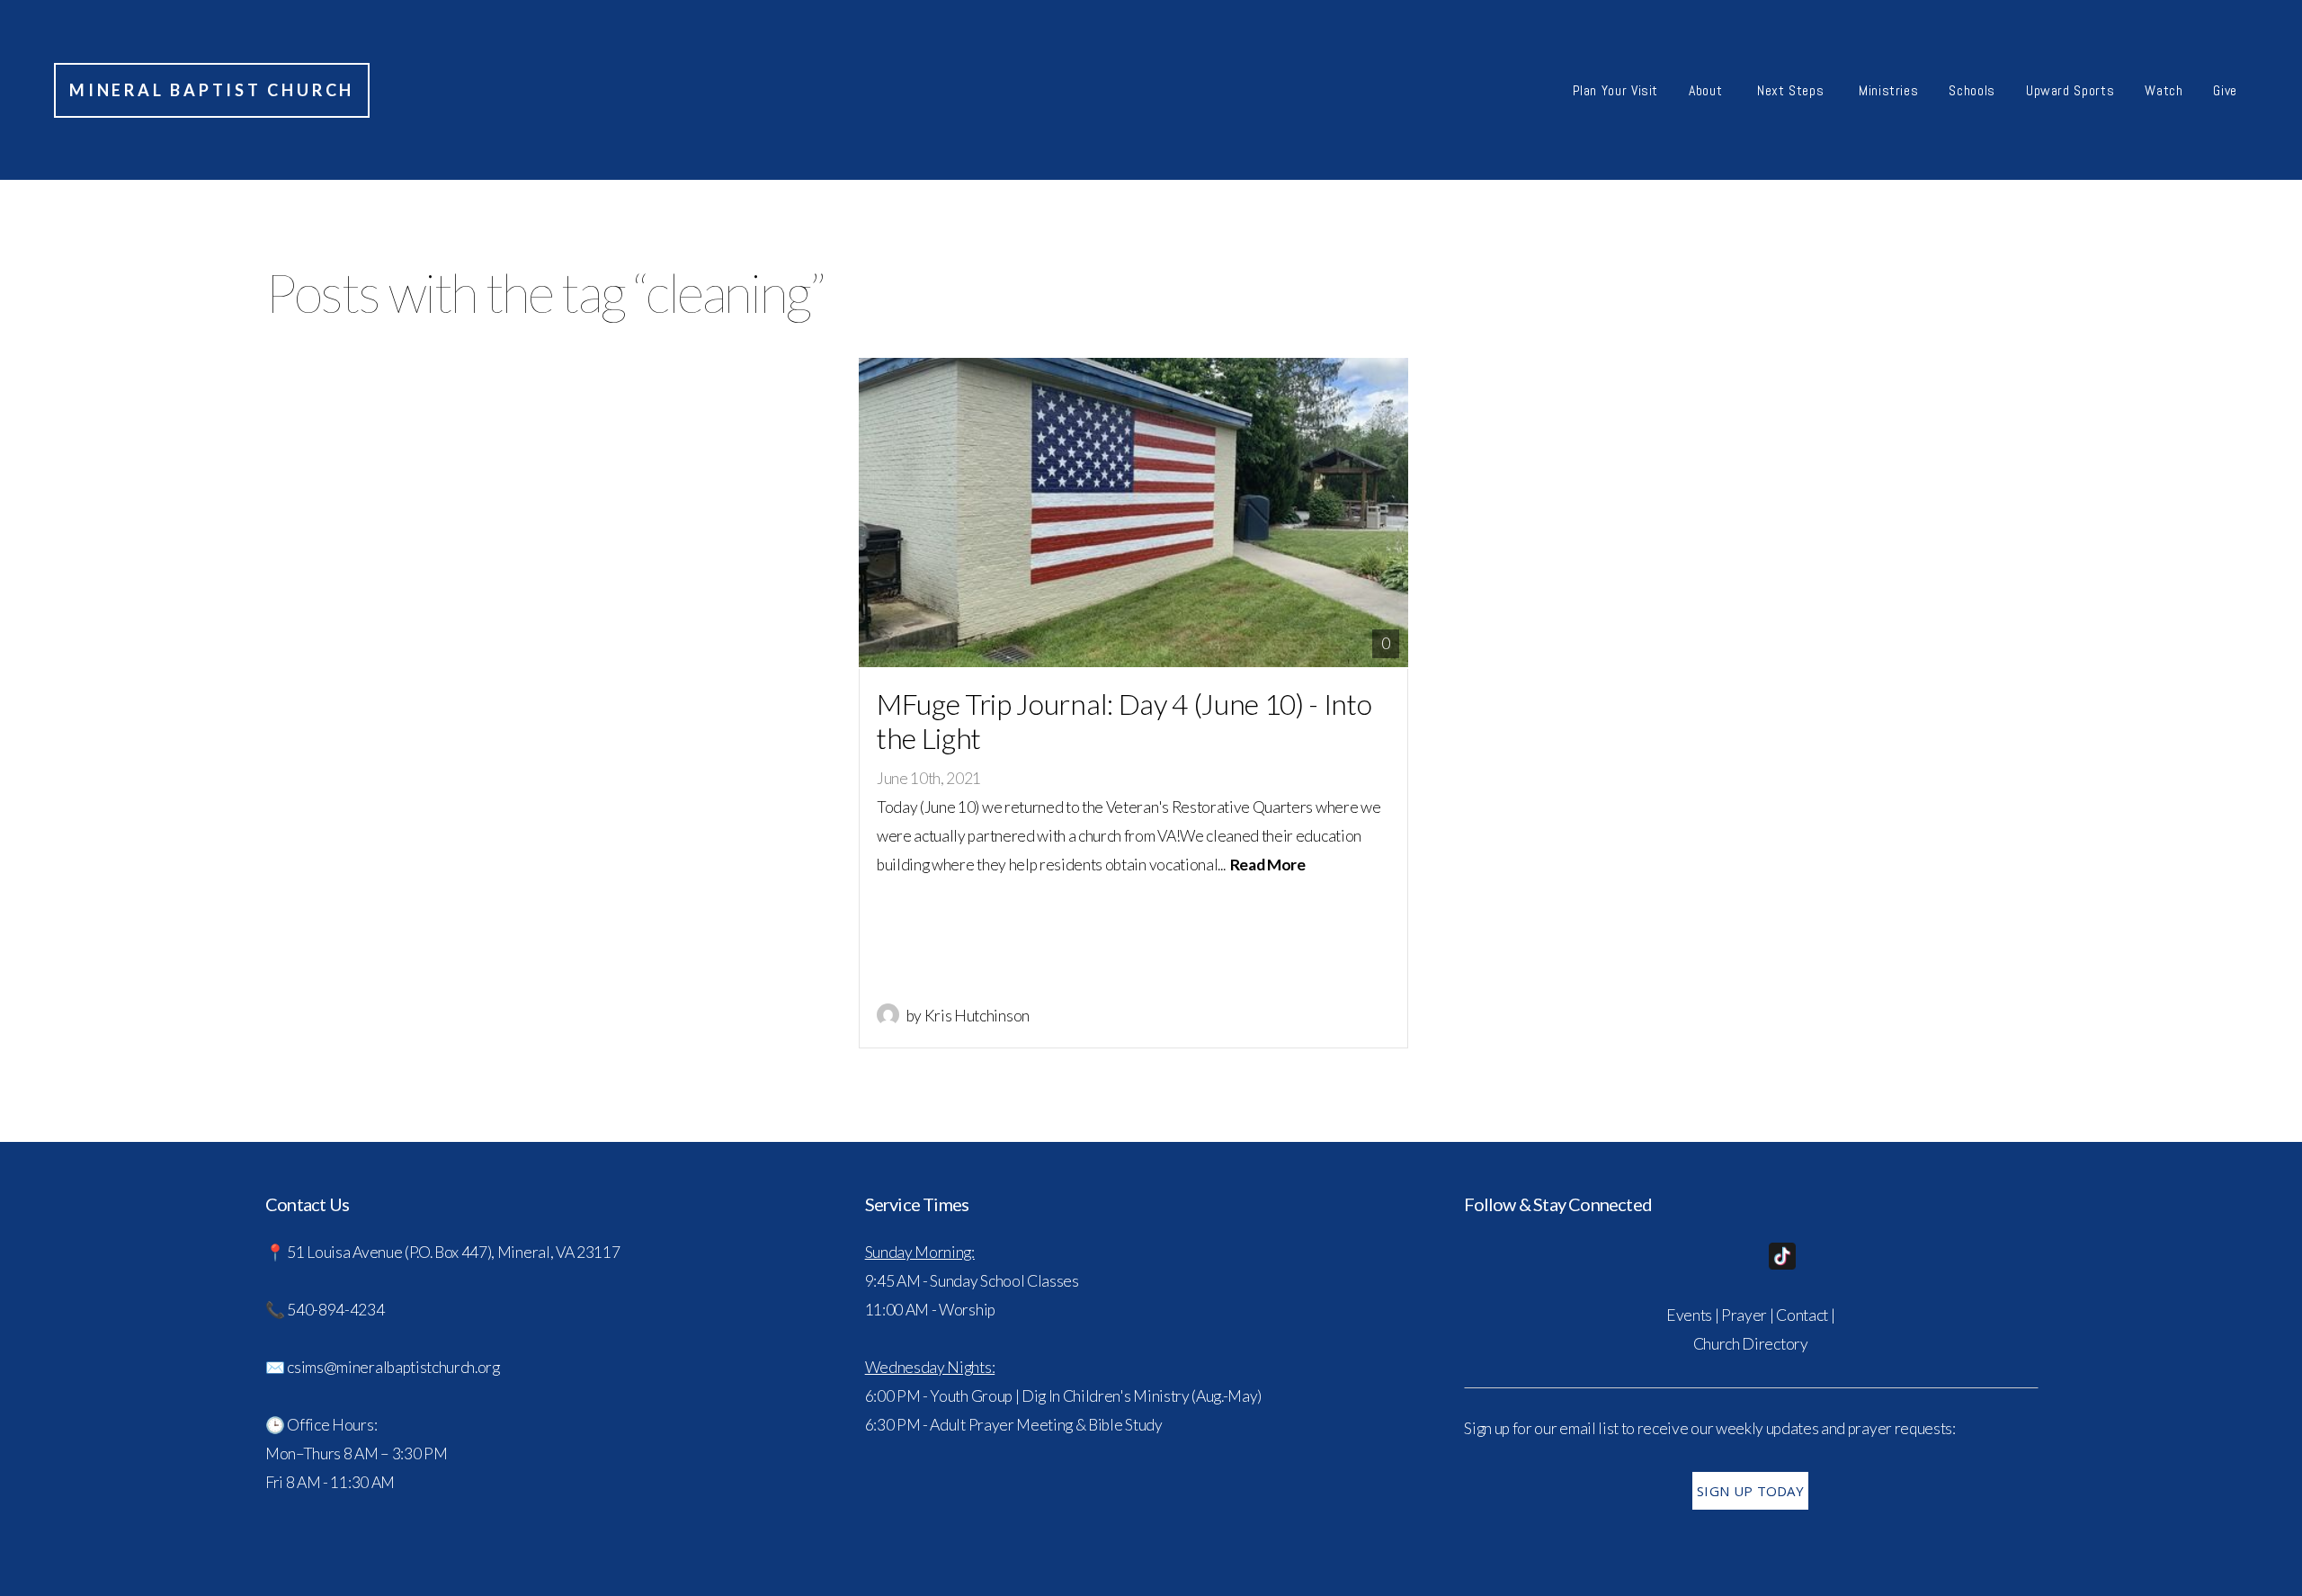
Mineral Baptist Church (212, 90)
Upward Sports (2070, 90)
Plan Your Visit (1616, 90)
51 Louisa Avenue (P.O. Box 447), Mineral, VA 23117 (455, 1252)
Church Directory (1751, 1344)
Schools (1972, 90)
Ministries (1888, 90)
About (1708, 90)
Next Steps (1793, 90)
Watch (2164, 90)
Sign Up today (1750, 1491)
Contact (1802, 1315)
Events (1689, 1315)
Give (2225, 90)
